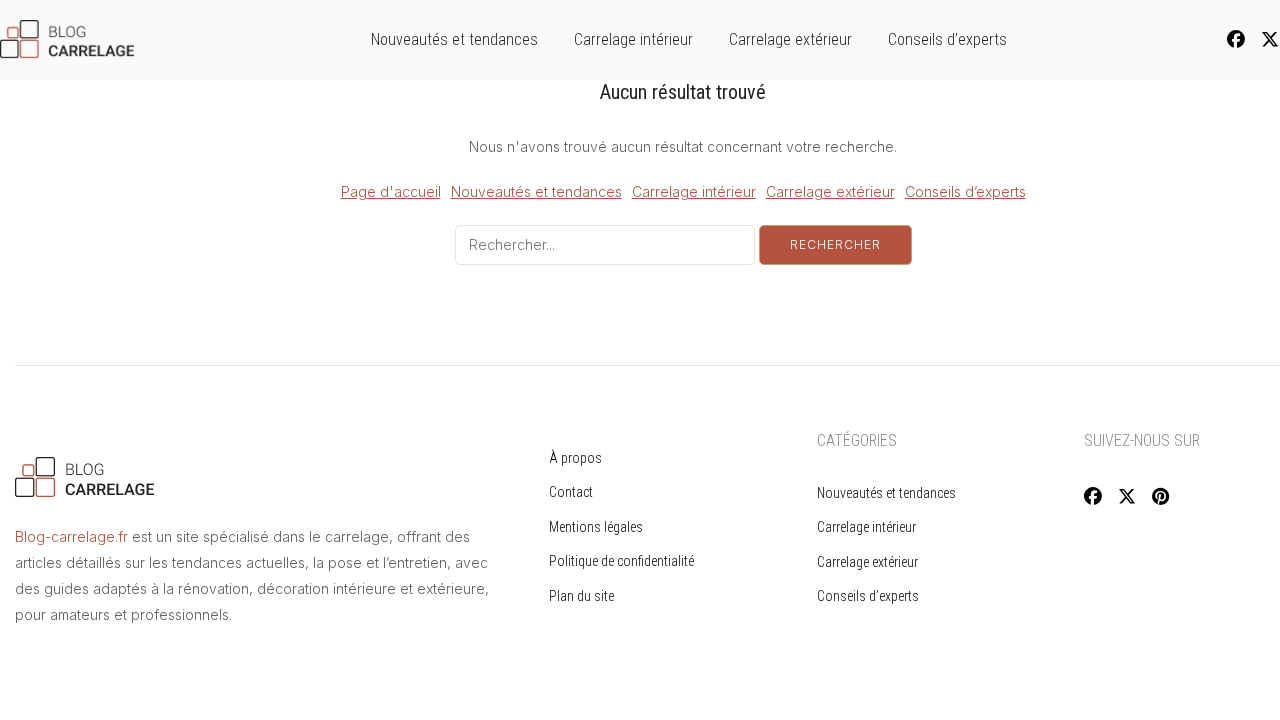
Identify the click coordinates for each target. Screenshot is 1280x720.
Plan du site (581, 596)
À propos (575, 458)
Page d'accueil (391, 191)
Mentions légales (596, 527)
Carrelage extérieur (790, 39)
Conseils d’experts (947, 39)
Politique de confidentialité (621, 561)
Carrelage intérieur (633, 39)
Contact (571, 492)
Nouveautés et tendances (454, 39)
